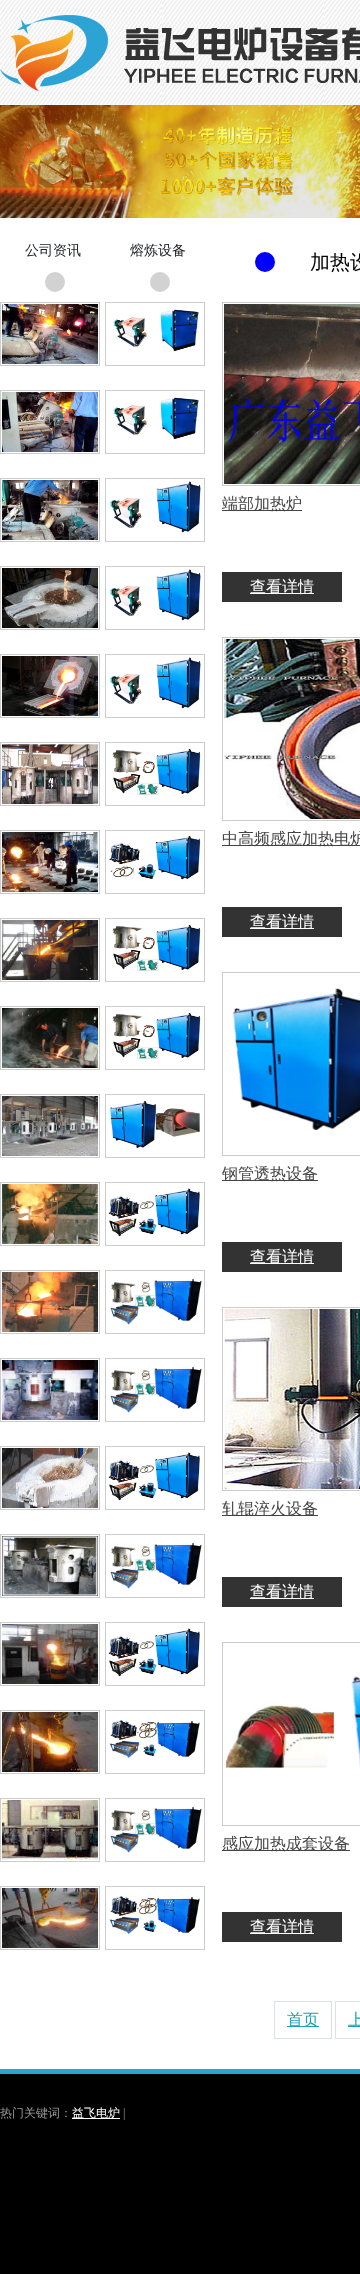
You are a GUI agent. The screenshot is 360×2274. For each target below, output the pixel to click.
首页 (303, 2019)
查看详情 (282, 586)
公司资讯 (53, 250)
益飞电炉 (96, 2113)
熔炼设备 (158, 250)
